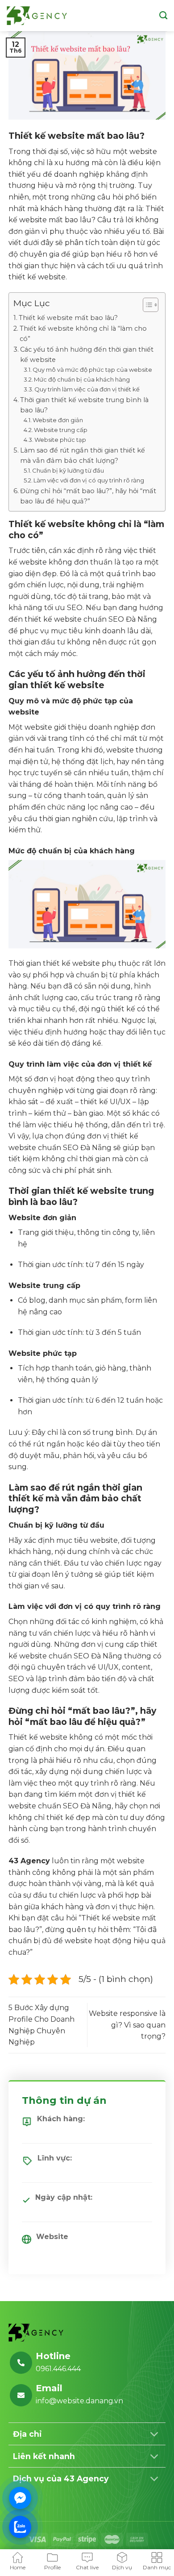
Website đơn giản (58, 420)
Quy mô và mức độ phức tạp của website (92, 370)
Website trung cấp (61, 430)
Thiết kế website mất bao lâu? (68, 318)
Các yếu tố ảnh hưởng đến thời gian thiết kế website (87, 355)
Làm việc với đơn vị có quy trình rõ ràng (89, 480)
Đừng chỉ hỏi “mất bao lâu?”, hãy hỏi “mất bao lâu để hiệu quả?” (88, 496)
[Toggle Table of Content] (146, 305)
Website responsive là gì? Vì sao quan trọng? (127, 2025)
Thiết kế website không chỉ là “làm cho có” (83, 334)
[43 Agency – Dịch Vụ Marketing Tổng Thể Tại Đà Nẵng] (37, 16)
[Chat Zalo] (20, 2527)
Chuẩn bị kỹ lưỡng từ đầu (68, 470)
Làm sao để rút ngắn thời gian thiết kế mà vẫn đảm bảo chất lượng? (83, 455)
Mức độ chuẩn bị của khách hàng (82, 379)
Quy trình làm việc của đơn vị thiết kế (87, 389)
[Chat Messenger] (20, 2498)
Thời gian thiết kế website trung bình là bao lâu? (84, 405)
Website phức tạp (60, 440)
